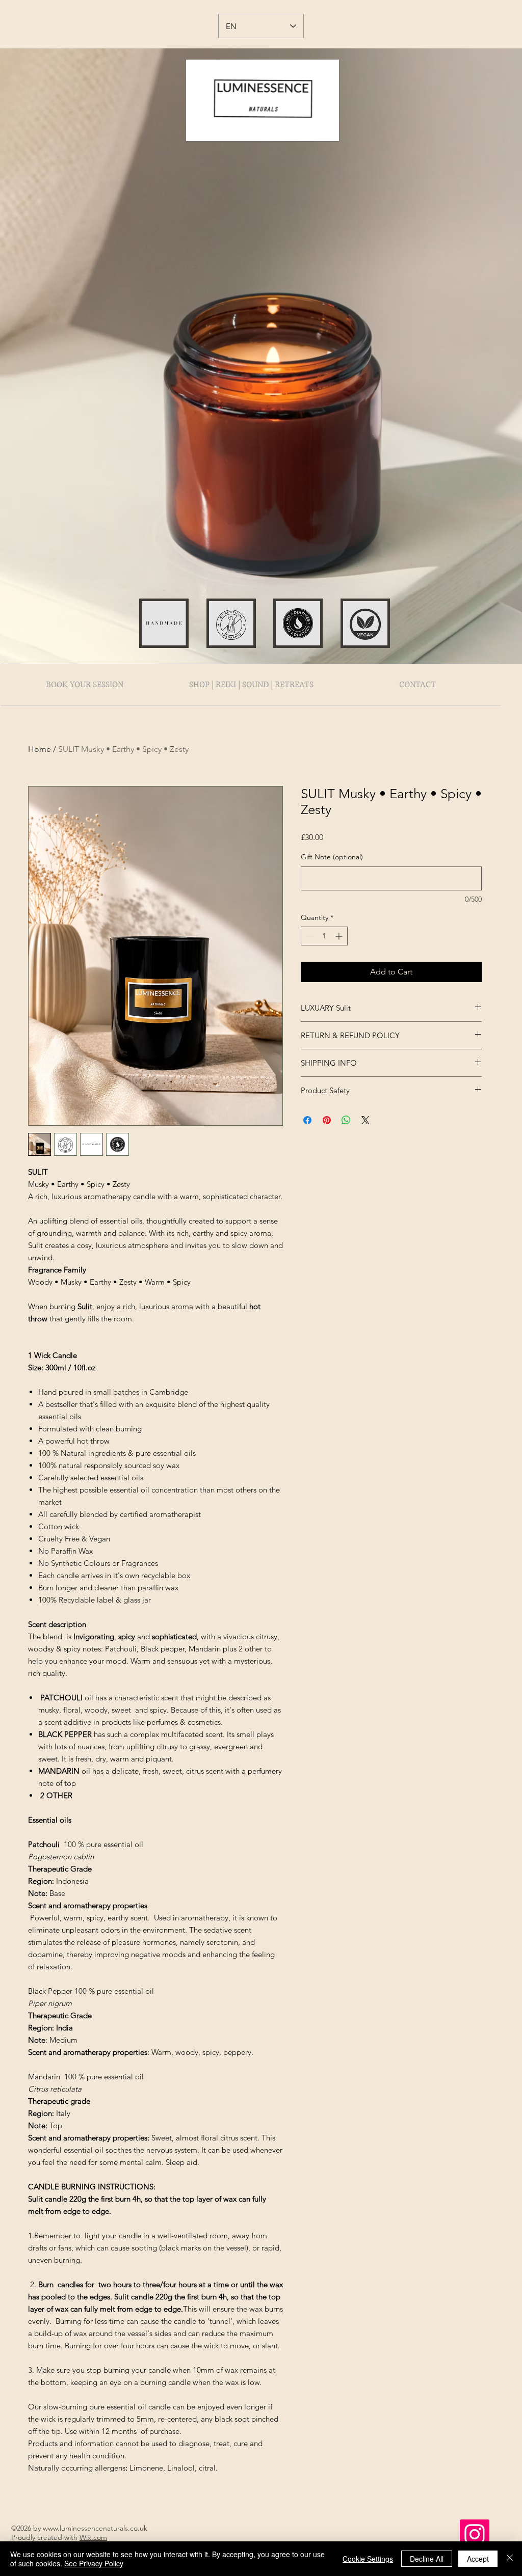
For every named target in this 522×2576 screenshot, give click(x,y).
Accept (478, 2559)
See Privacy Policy (94, 2563)
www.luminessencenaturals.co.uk (95, 2528)
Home (40, 749)
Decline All (427, 2559)
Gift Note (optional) (332, 857)
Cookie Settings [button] (368, 2559)
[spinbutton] (324, 936)
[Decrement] (309, 936)
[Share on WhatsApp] (346, 1120)
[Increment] (340, 936)
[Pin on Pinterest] (327, 1120)
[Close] (510, 2559)
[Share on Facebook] (307, 1120)
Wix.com (93, 2537)
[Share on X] (366, 1120)
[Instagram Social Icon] (475, 2534)
